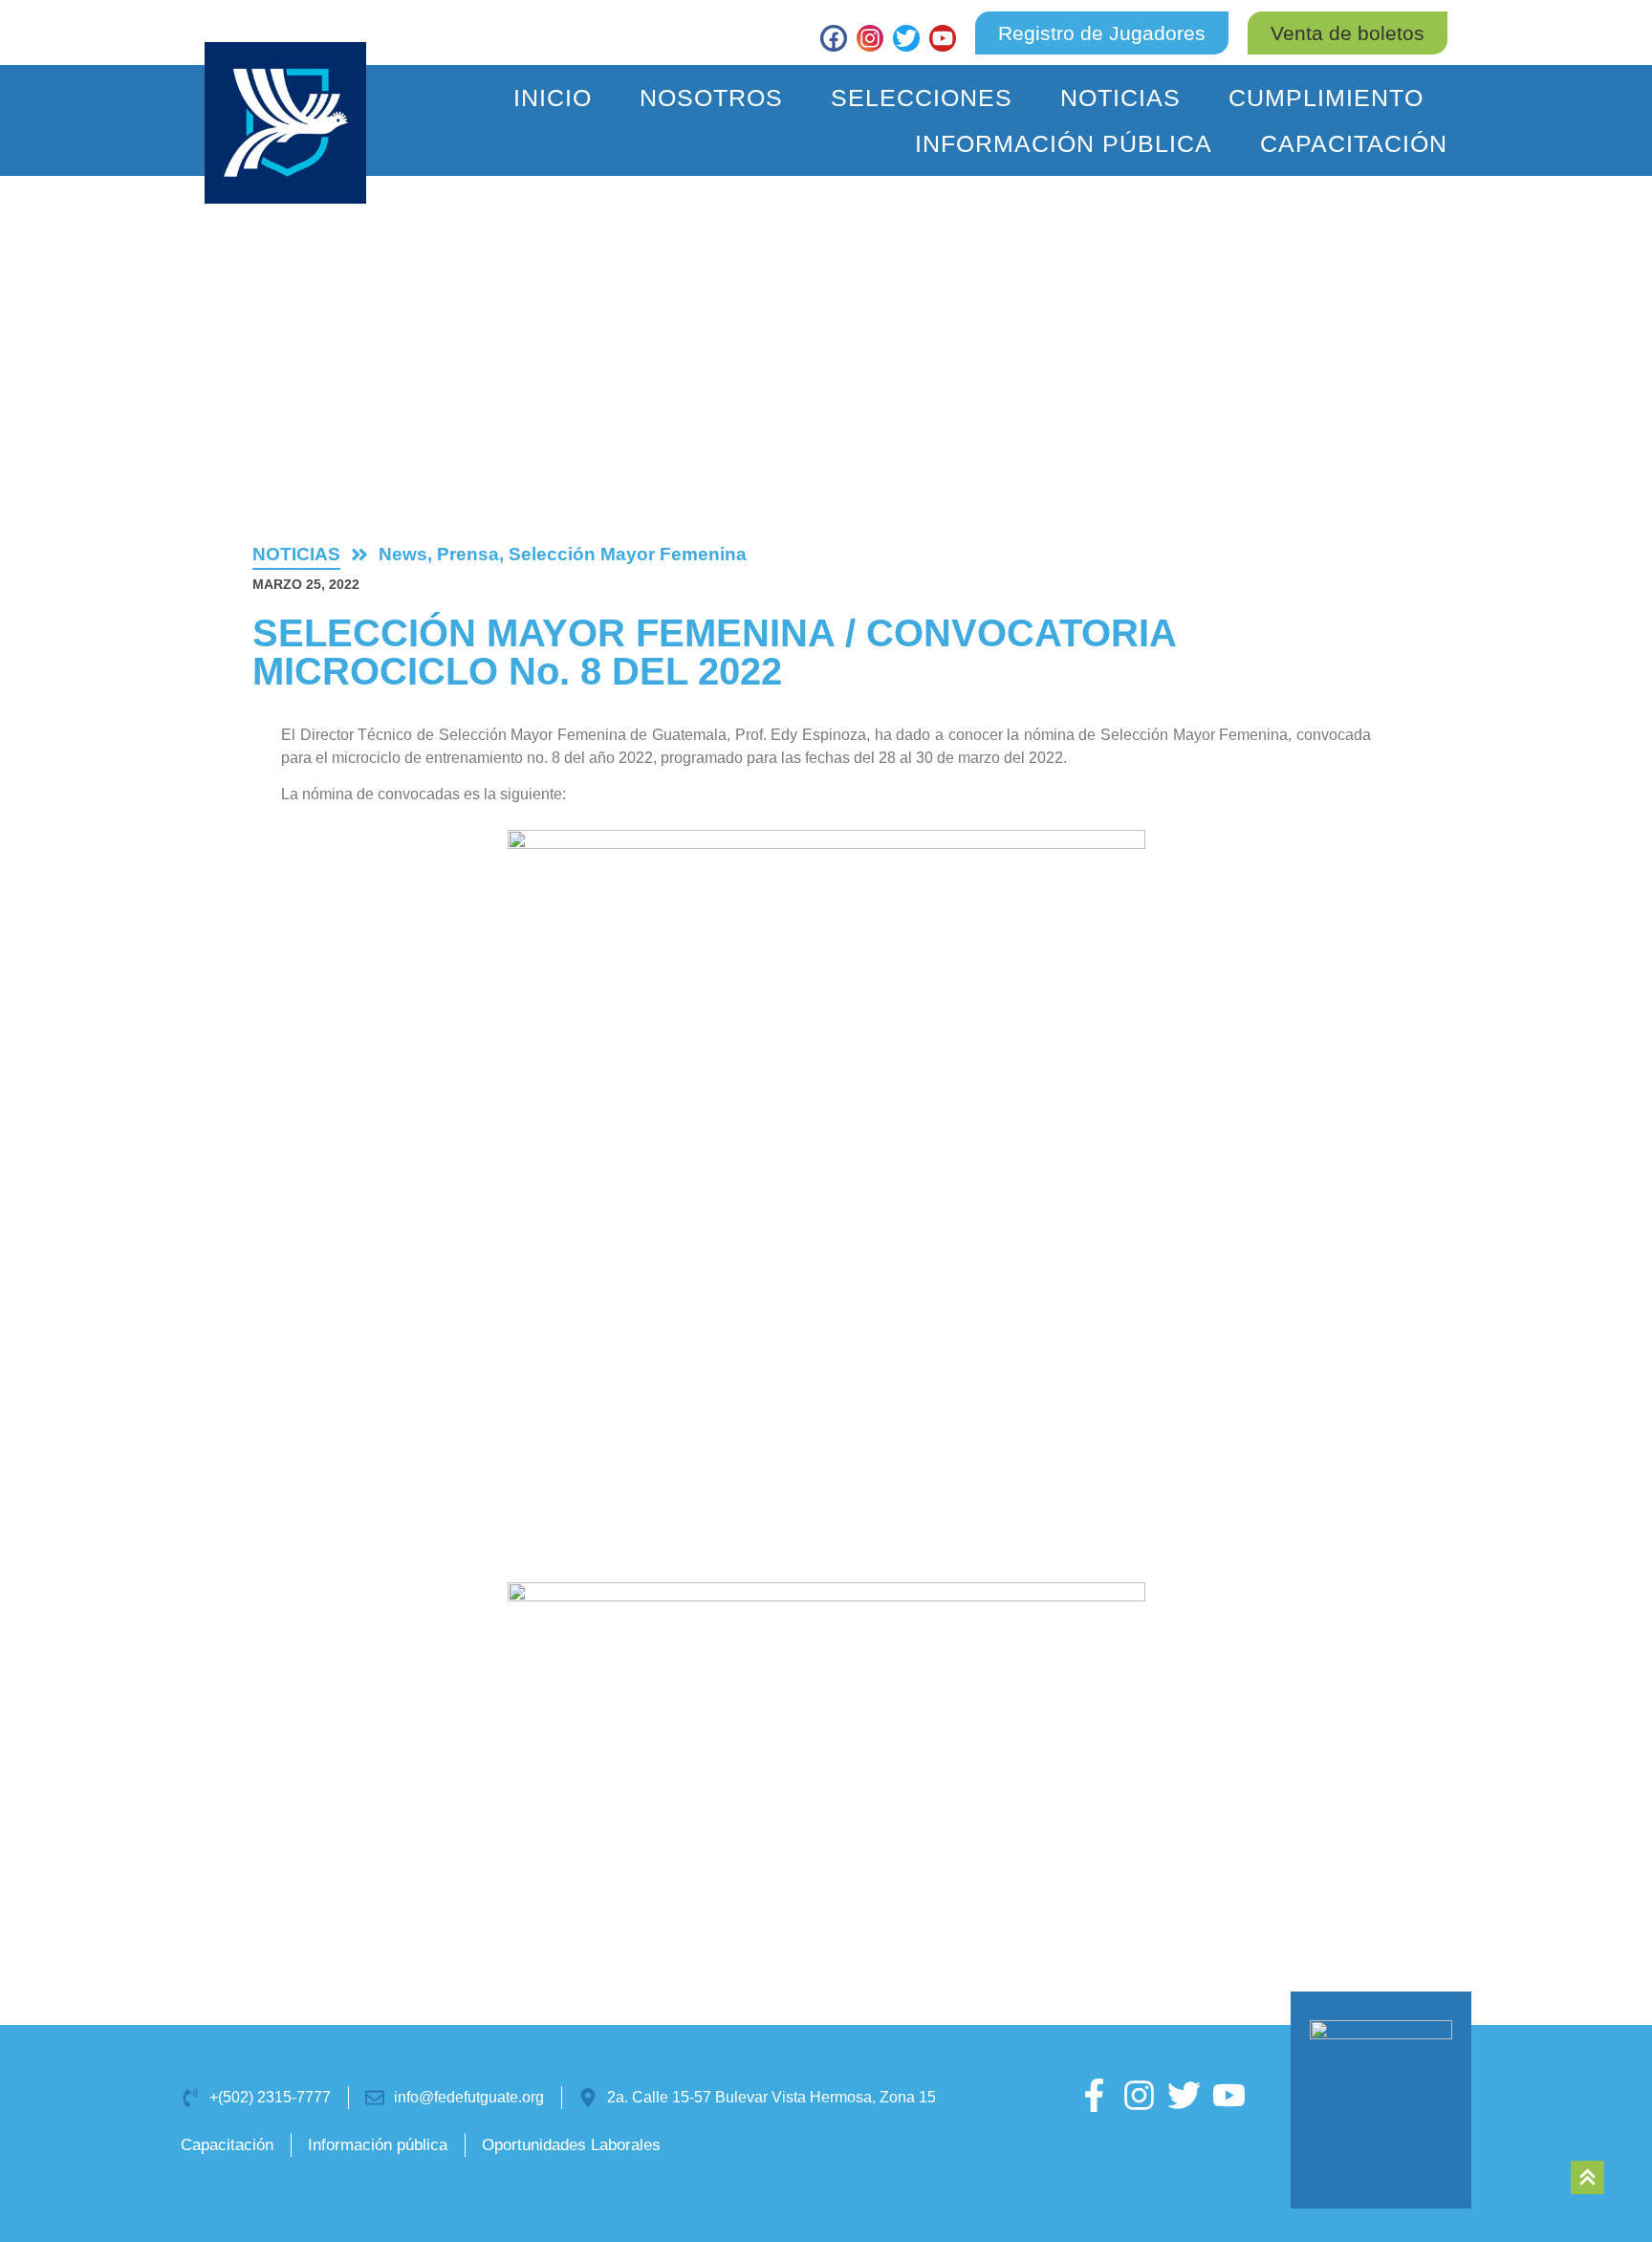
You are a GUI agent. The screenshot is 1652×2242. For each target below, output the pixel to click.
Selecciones (922, 98)
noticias (296, 554)
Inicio (553, 98)
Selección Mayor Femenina (628, 554)
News (403, 554)
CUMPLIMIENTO (1326, 98)
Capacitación (1354, 143)
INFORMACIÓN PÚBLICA (1064, 143)
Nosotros (711, 98)
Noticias (1120, 98)
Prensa (468, 554)
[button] (1348, 33)
